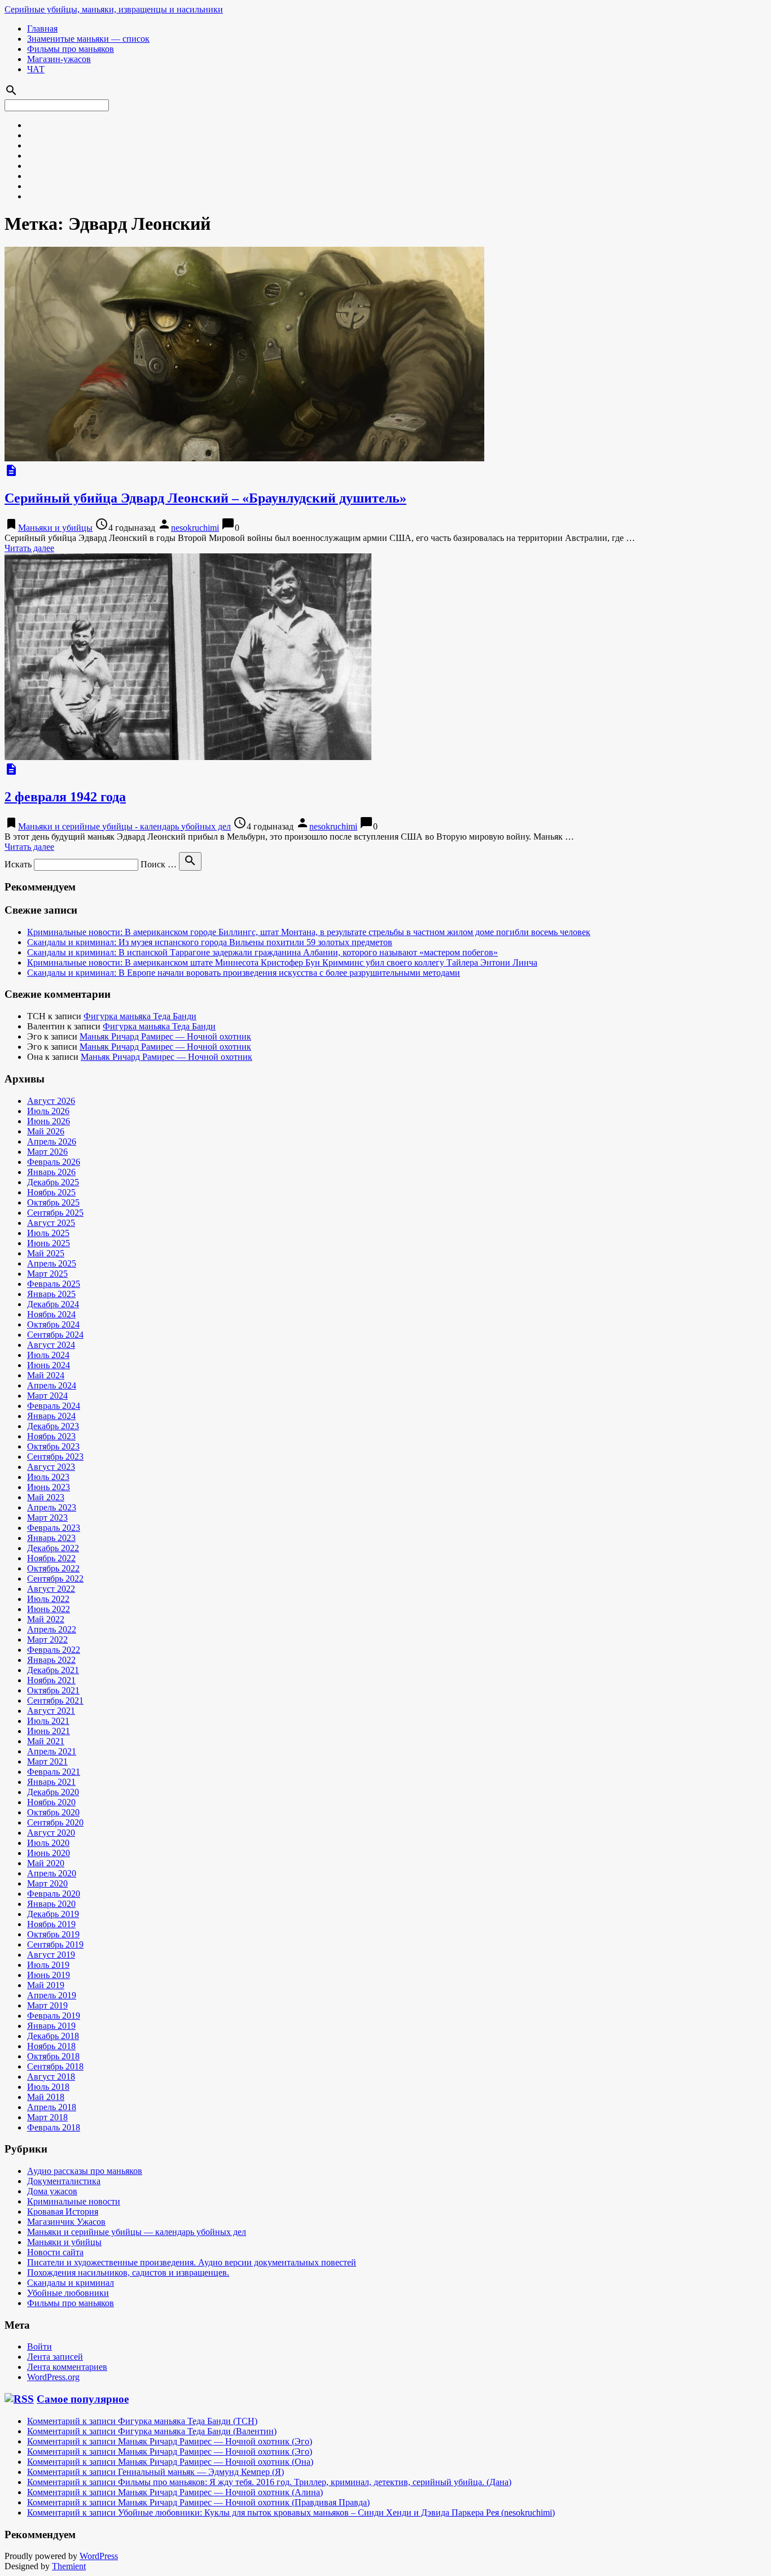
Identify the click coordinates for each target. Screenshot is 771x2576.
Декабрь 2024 (53, 1304)
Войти (40, 2346)
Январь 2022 (51, 1660)
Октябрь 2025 (53, 1202)
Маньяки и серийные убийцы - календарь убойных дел (124, 826)
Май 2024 (46, 1375)
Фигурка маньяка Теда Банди (140, 1016)
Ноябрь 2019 (51, 1924)
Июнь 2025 (49, 1243)
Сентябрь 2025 (55, 1213)
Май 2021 (46, 1741)
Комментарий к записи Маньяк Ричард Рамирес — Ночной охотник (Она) (170, 2462)
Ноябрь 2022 (51, 1558)
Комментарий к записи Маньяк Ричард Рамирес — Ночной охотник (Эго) (170, 2441)
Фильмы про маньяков (71, 49)
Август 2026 (51, 1101)
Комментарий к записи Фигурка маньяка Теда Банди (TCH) (142, 2421)
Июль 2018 (48, 2087)
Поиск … (159, 864)
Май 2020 (46, 1863)
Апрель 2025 (52, 1263)
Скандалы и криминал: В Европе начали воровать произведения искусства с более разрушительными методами (244, 973)
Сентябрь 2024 (55, 1335)
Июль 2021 (48, 1721)
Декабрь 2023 (53, 1426)
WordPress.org (53, 2377)
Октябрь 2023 (53, 1446)
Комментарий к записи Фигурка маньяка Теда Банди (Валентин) (152, 2431)
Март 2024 (47, 1396)
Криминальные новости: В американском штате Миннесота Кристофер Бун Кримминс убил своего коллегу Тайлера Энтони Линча (282, 962)
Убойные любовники (68, 2293)
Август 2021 (51, 1711)
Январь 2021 (51, 1782)
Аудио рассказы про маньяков (85, 2171)
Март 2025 (47, 1274)
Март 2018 (47, 2117)
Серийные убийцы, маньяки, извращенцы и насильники (114, 9)
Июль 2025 (48, 1233)
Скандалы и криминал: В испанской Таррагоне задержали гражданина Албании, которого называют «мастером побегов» (262, 952)
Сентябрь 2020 (55, 1822)
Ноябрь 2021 (51, 1680)
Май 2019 (46, 1985)
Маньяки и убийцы (55, 528)
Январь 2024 (51, 1416)
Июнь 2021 (49, 1731)
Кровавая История (63, 2212)
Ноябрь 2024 (51, 1314)
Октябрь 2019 (53, 1934)
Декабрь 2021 (53, 1670)
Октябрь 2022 (53, 1568)
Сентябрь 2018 (55, 2066)
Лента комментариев (67, 2367)
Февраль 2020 (54, 1894)
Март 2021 (47, 1761)
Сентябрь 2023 (55, 1457)
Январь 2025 (51, 1294)
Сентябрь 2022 (55, 1579)
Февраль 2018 (54, 2127)
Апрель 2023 (52, 1507)
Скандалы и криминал (71, 2283)
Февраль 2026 (54, 1162)
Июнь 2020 (49, 1853)
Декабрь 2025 (53, 1182)
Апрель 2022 (52, 1629)
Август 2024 (51, 1345)
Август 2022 (51, 1589)
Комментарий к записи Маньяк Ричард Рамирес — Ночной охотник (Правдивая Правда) (198, 2502)
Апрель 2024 (52, 1385)
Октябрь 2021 (53, 1690)
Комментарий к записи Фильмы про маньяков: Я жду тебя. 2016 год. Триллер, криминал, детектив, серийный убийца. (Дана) (269, 2482)
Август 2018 (51, 2077)
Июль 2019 (48, 1965)
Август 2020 (51, 1833)
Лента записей (55, 2357)
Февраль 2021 (54, 1772)
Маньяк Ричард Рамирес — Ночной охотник (165, 1036)
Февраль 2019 (54, 2016)
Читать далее (29, 548)
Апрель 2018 (52, 2107)
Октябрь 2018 (53, 2056)
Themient (69, 2566)
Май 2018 (46, 2097)
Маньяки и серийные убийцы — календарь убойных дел (137, 2232)
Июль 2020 (48, 1843)
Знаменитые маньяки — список (88, 39)
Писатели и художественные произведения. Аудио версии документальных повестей (192, 2262)
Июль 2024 (48, 1355)
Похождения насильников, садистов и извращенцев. (128, 2272)
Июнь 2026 (49, 1121)
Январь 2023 (51, 1538)
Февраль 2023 (54, 1528)
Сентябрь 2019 (55, 1944)
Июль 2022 (48, 1599)
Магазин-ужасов (59, 59)
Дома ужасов (52, 2191)
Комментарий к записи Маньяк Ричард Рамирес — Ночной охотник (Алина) (175, 2492)
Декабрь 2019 (53, 1914)
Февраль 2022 (54, 1650)
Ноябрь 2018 (51, 2046)
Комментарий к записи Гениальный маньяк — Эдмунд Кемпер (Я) (155, 2472)
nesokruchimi (195, 528)
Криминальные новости (74, 2201)
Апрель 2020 (52, 1873)
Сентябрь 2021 (55, 1700)
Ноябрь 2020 (51, 1802)
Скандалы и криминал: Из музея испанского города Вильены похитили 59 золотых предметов (210, 942)
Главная (42, 29)
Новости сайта (55, 2252)
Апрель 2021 (52, 1751)
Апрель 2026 (52, 1141)
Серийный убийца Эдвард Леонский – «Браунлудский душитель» (205, 498)
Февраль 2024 (54, 1406)
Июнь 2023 (49, 1487)
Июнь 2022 (49, 1609)
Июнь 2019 (49, 1975)
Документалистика (64, 2181)
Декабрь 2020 (53, 1792)
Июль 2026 (48, 1111)
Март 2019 (47, 2005)
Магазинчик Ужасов (66, 2222)
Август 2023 (51, 1467)
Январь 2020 (51, 1904)
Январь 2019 (51, 2026)
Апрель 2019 (52, 1995)
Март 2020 (47, 1883)
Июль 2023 (48, 1477)
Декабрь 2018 (53, 2036)
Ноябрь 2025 (51, 1192)
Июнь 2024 (49, 1365)
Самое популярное (83, 2399)
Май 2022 (46, 1619)
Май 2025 (46, 1253)
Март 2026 (47, 1152)
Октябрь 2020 (53, 1812)
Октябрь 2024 (53, 1324)
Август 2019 (51, 1955)
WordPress (99, 2556)
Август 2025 (51, 1223)
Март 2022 (47, 1640)
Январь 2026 (51, 1172)
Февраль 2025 (54, 1284)
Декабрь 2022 (53, 1548)
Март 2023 (47, 1518)
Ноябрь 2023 (51, 1436)
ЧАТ (36, 69)
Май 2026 (46, 1131)
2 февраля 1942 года (65, 797)
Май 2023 (46, 1497)
